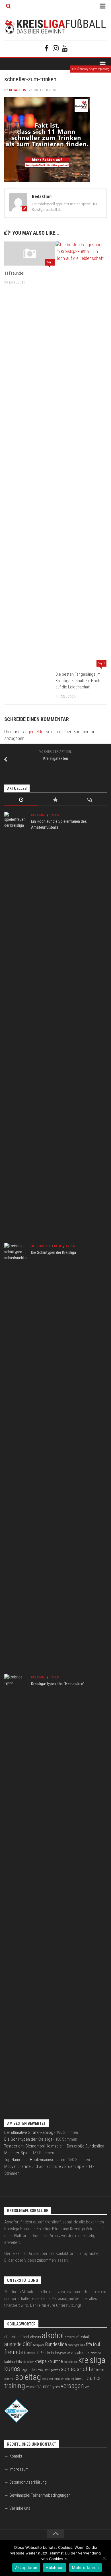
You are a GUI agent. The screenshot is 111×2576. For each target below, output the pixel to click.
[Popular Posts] (55, 800)
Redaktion (18, 90)
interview (95, 2353)
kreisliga (92, 2360)
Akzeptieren (26, 2567)
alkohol (53, 2335)
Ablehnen (55, 2567)
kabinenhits (13, 2362)
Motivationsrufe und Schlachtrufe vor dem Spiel (45, 2166)
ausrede (13, 2344)
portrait (55, 2370)
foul (96, 2344)
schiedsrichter (78, 2369)
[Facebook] (46, 48)
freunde (14, 2352)
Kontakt (16, 2456)
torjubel (69, 2379)
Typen (54, 815)
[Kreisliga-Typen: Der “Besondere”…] (16, 1887)
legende (28, 2370)
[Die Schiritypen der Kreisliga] (16, 1456)
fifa (89, 2344)
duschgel (73, 2345)
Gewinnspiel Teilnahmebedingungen (40, 2495)
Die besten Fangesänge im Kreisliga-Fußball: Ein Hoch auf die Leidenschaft (78, 681)
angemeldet (34, 732)
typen (56, 2387)
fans (82, 2345)
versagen (72, 2386)
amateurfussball (77, 2337)
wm (87, 2387)
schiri (100, 2370)
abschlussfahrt (17, 2337)
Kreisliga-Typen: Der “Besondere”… (59, 1684)
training (15, 2386)
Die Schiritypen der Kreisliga (54, 1252)
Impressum (19, 2469)
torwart (80, 2379)
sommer (9, 2379)
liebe (47, 2370)
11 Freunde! (14, 273)
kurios (12, 2369)
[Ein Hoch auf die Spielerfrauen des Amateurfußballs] (16, 1025)
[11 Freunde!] (30, 253)
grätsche (81, 2353)
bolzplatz (39, 2345)
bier (27, 2344)
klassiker (28, 2362)
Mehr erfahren (85, 2567)
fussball (30, 2353)
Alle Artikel (41, 1246)
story (45, 2379)
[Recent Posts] (21, 800)
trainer (94, 2378)
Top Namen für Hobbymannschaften (35, 2160)
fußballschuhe (48, 2353)
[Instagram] (55, 48)
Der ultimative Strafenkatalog (29, 2132)
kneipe (41, 2361)
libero (39, 2370)
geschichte (66, 2353)
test (51, 2379)
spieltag (28, 2377)
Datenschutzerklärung (28, 2482)
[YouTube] (65, 48)
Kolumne (39, 815)
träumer (44, 2387)
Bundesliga (56, 2344)
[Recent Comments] (90, 800)
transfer (31, 2387)
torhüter (59, 2379)
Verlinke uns (20, 2508)
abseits (36, 2337)
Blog (58, 1246)
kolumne (55, 2361)
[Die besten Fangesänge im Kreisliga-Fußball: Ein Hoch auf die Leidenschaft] (81, 454)
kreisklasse (71, 2362)
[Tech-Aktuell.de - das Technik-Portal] (16, 2421)
